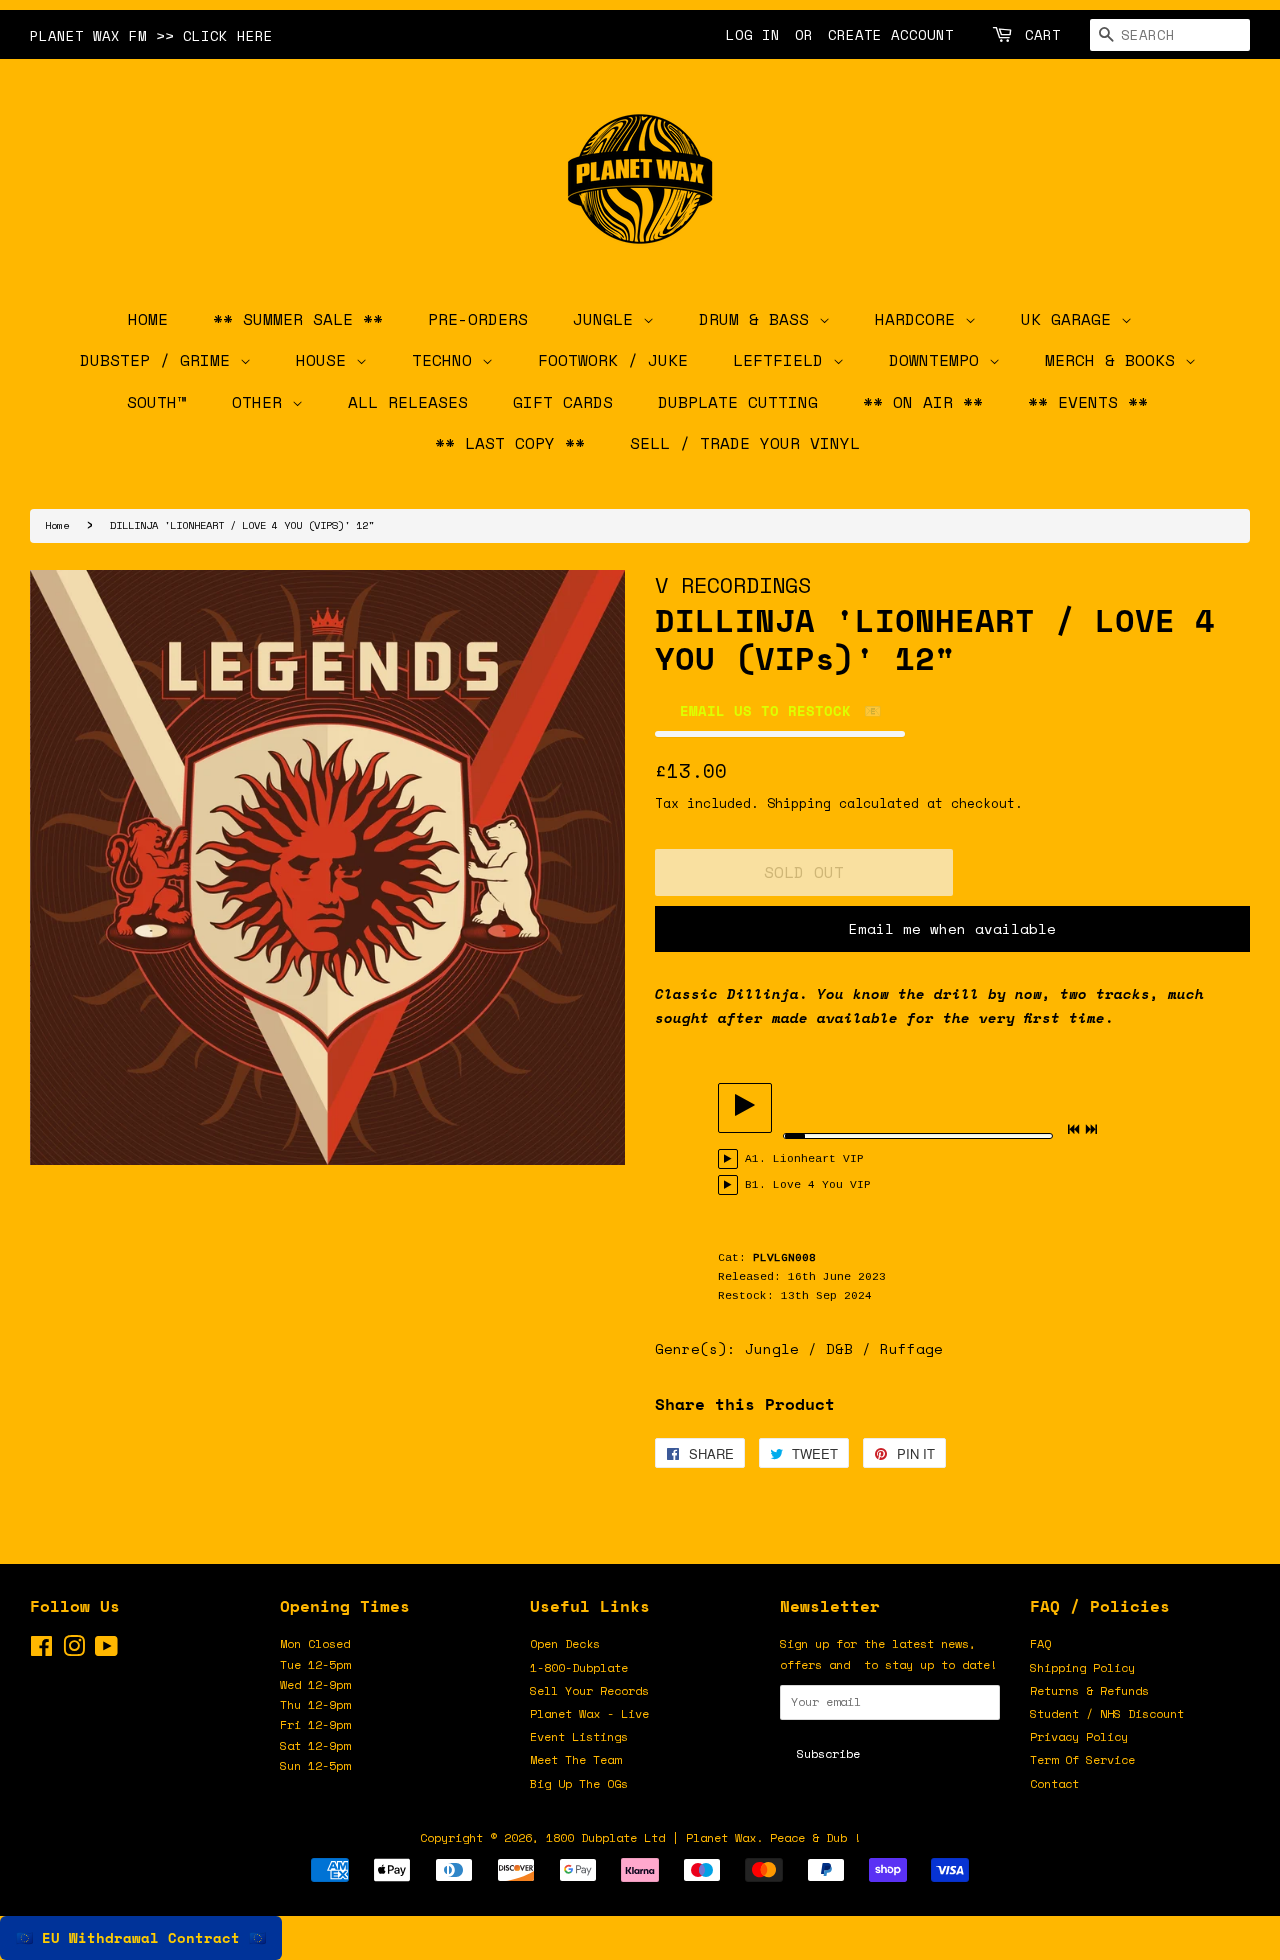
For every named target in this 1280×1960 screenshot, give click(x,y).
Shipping (799, 803)
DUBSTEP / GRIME (160, 360)
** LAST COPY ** (510, 443)
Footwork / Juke (613, 360)
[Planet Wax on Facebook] (41, 1650)
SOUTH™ (157, 402)
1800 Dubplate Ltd (605, 1837)
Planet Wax (721, 1837)
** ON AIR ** (923, 402)
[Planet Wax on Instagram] (74, 1650)
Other (262, 402)
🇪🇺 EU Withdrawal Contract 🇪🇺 (141, 1937)
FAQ (1040, 1643)
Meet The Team (575, 1759)
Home (57, 525)
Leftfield (783, 360)
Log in (753, 34)
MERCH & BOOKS (1115, 360)
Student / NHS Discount (1107, 1713)
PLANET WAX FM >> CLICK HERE (151, 35)
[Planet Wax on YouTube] (106, 1650)
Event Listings (579, 1736)
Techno (447, 360)
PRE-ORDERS (478, 319)
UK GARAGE (1071, 319)
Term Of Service (1082, 1759)
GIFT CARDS (563, 402)
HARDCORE (920, 319)
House (326, 360)
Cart (1043, 34)
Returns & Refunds (1089, 1690)
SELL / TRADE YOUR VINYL (745, 443)
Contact (1054, 1783)
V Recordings (733, 584)
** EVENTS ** (1088, 402)
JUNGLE (608, 319)
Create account (891, 34)
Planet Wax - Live (589, 1713)
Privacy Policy (1079, 1736)
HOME (148, 319)
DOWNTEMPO (939, 360)
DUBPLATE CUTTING (738, 402)
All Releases (408, 402)
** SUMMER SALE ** (298, 319)
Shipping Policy (1082, 1667)
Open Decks (565, 1643)
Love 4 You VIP (822, 1185)
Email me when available (952, 928)
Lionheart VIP (818, 1159)
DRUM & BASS (759, 319)
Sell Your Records (589, 1690)
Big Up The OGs (579, 1783)
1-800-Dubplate (579, 1667)
